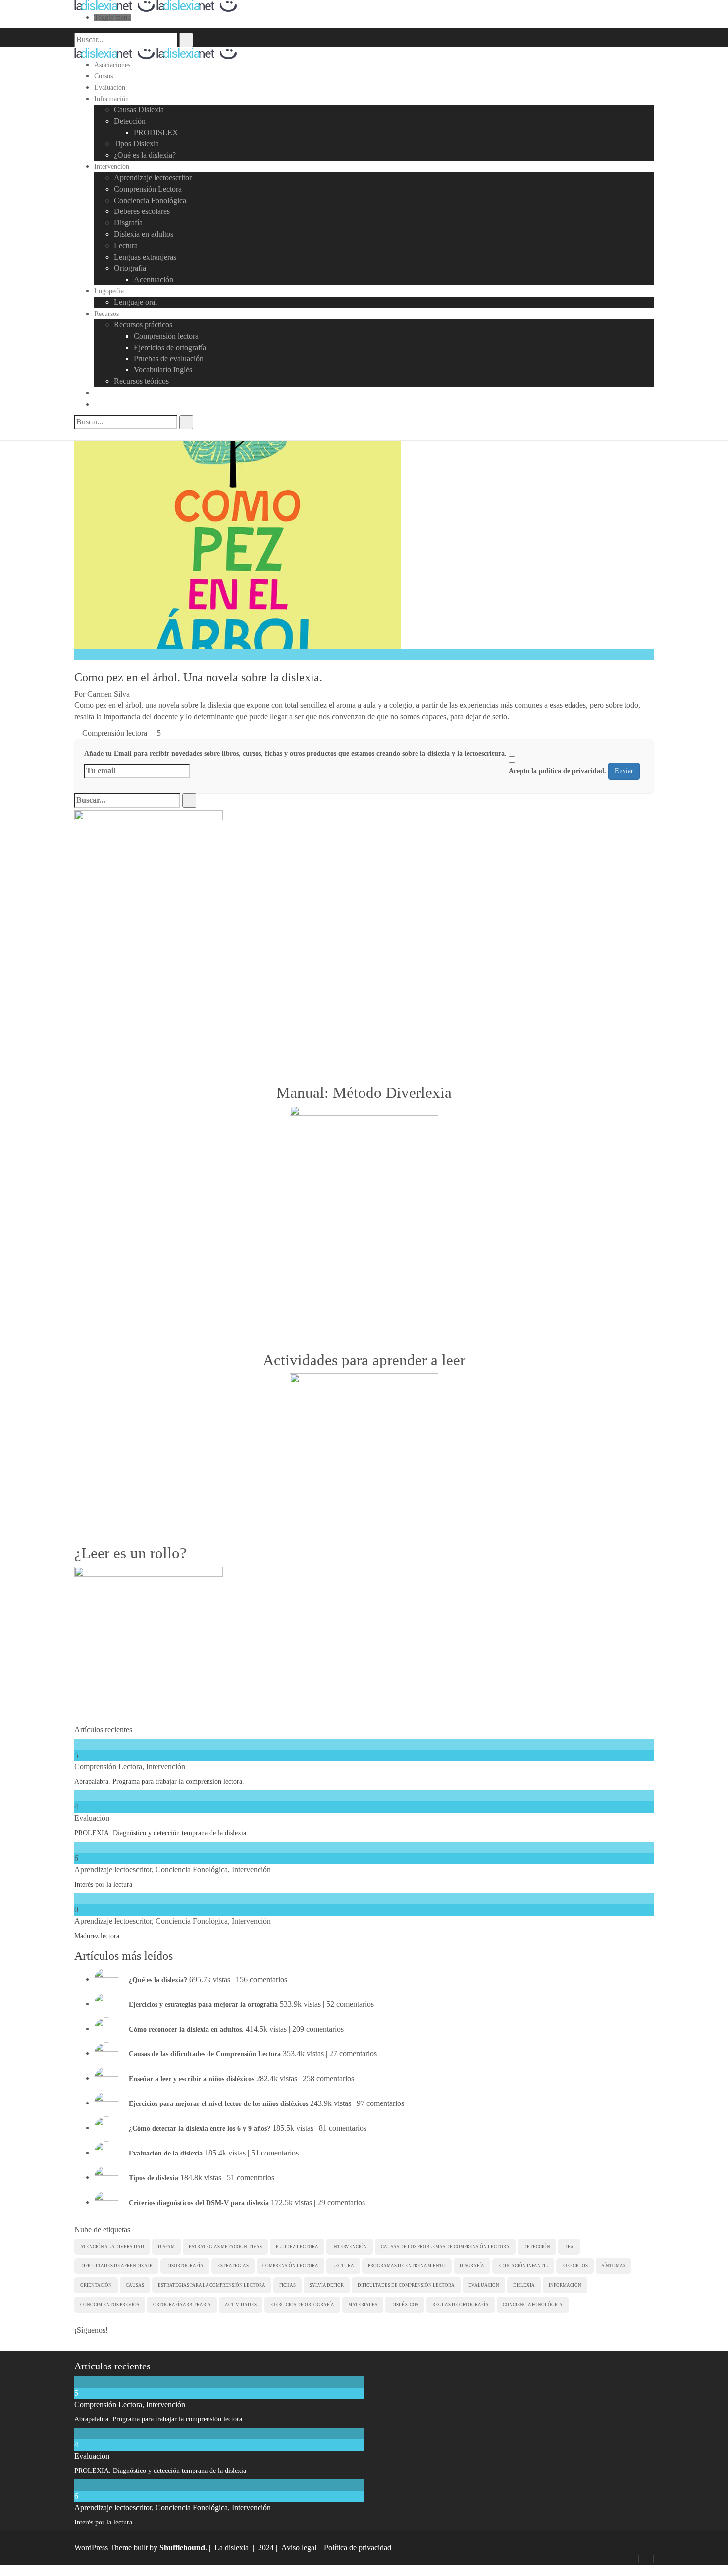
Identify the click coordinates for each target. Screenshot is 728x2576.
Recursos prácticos (143, 325)
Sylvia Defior (327, 2285)
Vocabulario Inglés (163, 370)
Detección (130, 121)
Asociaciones (112, 65)
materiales (363, 2305)
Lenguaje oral (135, 302)
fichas (287, 2285)
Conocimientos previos (110, 2305)
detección (537, 2247)
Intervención (112, 167)
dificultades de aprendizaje (116, 2266)
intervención (350, 2247)
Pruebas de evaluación (169, 358)
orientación (96, 2285)
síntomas (614, 2266)
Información (111, 99)
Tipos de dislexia (154, 2178)
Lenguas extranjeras (145, 257)
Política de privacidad (358, 2548)
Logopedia (109, 291)
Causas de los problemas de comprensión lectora (445, 2247)
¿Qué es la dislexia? (145, 155)
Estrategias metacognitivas (225, 2247)
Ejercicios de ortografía (170, 347)
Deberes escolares (142, 211)
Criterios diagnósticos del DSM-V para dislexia (199, 2202)
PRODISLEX (156, 132)
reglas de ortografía (461, 2305)
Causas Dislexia (139, 110)
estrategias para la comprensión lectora (212, 2285)
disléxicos (405, 2305)
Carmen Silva (108, 694)
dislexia (524, 2285)
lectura (343, 2266)
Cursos (104, 76)
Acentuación (154, 280)
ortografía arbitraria (182, 2305)
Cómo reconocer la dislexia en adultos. (186, 2029)
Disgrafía (128, 223)
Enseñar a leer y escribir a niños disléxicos (191, 2078)
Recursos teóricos (141, 381)
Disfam (166, 2247)
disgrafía (472, 2266)
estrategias (233, 2266)
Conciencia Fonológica (150, 200)
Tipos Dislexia (136, 143)
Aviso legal (299, 2548)
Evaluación (110, 87)
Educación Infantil (523, 2266)
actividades (241, 2305)
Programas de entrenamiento (407, 2266)
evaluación (484, 2285)
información (565, 2285)
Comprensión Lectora (148, 189)
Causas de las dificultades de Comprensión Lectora (205, 2054)
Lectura (126, 245)
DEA (569, 2247)
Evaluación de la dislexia (166, 2153)
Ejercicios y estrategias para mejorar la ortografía (203, 2004)
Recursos (106, 314)
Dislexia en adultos (144, 234)
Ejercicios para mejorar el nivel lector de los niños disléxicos (218, 2103)
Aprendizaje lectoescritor (153, 178)
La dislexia (232, 2548)
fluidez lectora (297, 2247)
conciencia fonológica (533, 2305)
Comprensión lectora (166, 336)
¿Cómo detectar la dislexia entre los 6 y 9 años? (200, 2128)
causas (135, 2285)
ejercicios (575, 2266)
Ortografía (130, 268)
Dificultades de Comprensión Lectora (406, 2285)
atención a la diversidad (112, 2247)
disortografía (185, 2266)
